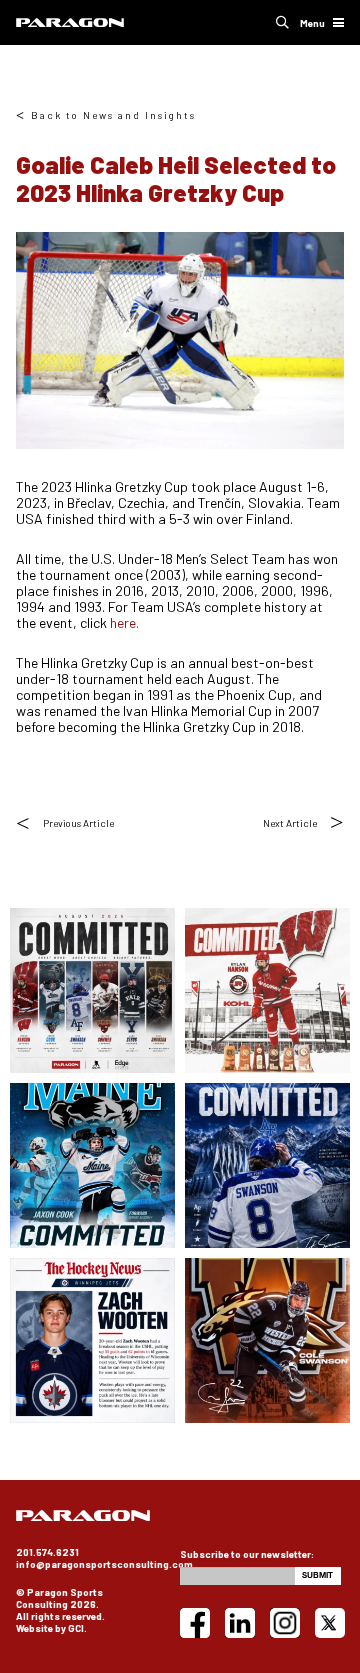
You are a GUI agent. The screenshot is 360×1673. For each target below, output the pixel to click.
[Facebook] (195, 1623)
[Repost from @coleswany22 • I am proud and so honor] (267, 1340)
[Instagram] (285, 1623)
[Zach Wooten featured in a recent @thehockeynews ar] (92, 1340)
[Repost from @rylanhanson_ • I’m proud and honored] (267, 990)
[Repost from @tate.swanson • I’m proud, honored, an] (267, 1165)
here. (124, 622)
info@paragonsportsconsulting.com (104, 1564)
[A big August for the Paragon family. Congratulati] (92, 990)
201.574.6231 (47, 1552)
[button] (282, 22)
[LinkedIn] (240, 1623)
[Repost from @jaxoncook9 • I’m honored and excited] (92, 1165)
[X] (330, 1623)
